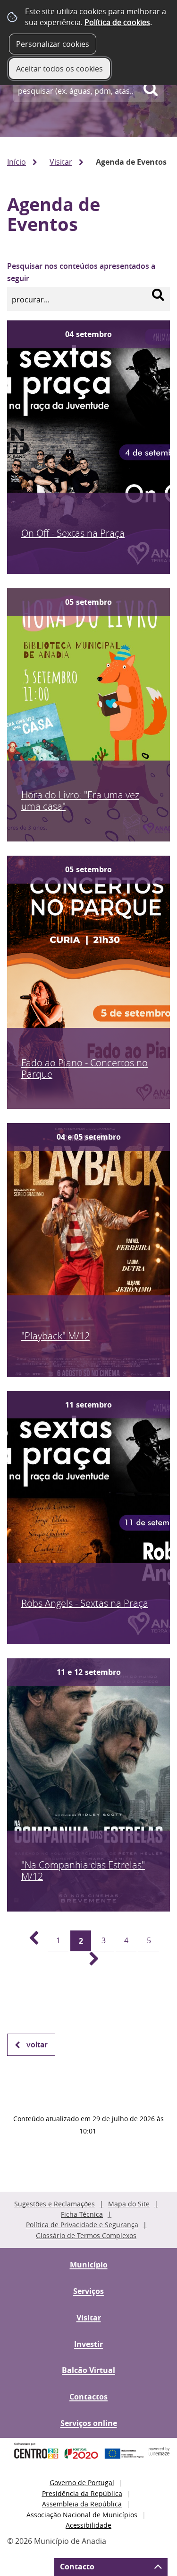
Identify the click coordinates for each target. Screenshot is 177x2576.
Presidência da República (82, 2493)
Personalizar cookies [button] (53, 44)
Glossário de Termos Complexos (86, 2235)
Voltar (37, 2045)
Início (17, 162)
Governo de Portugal (82, 2483)
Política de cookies (117, 22)
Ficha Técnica (82, 2214)
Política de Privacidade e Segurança (82, 2225)
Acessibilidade (88, 2525)
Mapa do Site (129, 2204)
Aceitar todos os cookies (59, 69)
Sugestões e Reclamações (55, 2204)
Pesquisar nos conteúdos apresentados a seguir (81, 272)
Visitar (61, 162)
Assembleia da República (82, 2504)
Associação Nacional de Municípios (82, 2515)
